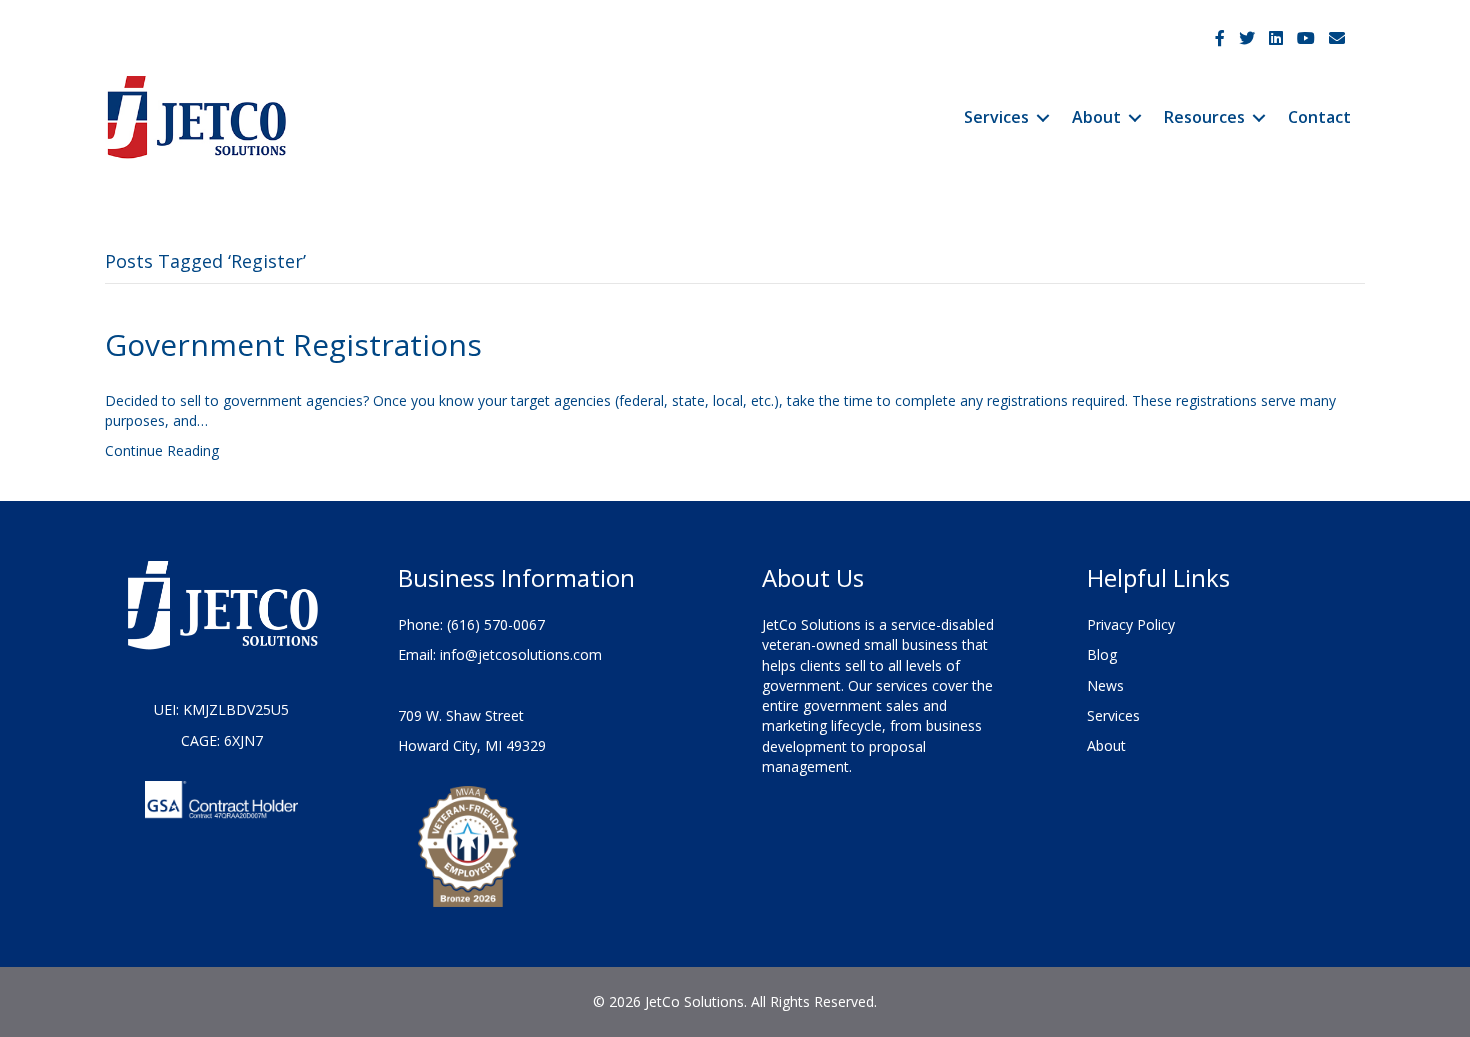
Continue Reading (162, 450)
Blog (1102, 654)
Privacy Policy (1131, 624)
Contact (1319, 117)
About (1096, 117)
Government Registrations (293, 344)
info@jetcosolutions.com (521, 654)
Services (996, 117)
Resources (1204, 117)
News (1105, 685)
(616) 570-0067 (496, 624)
